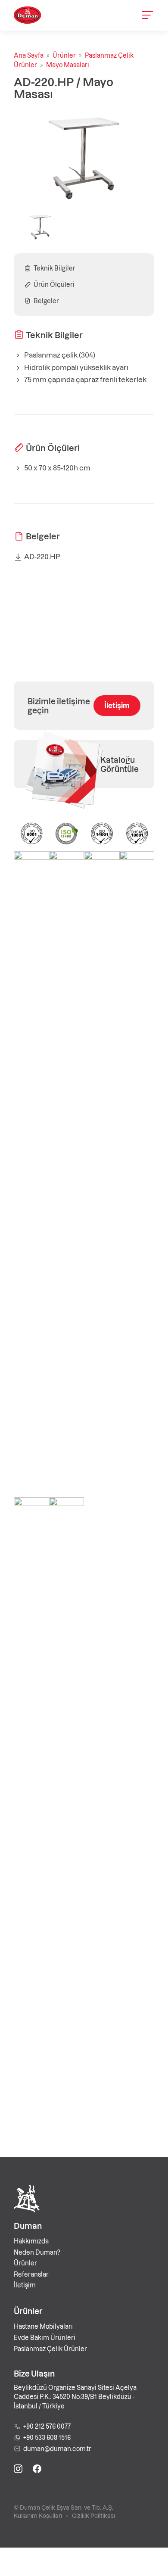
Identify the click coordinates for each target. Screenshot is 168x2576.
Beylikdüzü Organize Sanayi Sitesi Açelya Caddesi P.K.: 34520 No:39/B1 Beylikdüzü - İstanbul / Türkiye (75, 2397)
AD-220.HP (42, 556)
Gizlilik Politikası (93, 2515)
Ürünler (64, 55)
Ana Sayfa (29, 55)
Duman (28, 2226)
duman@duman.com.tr (57, 2448)
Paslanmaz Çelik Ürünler (50, 2349)
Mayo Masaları (68, 65)
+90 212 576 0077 (47, 2426)
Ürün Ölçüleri (54, 284)
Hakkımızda (31, 2241)
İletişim (117, 705)
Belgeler (46, 301)
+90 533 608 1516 (47, 2437)
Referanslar (31, 2274)
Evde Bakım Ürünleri (45, 2337)
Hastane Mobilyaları (43, 2326)
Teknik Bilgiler (54, 268)
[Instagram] (18, 2470)
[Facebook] (37, 2470)
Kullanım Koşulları (38, 2515)
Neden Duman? (37, 2252)
